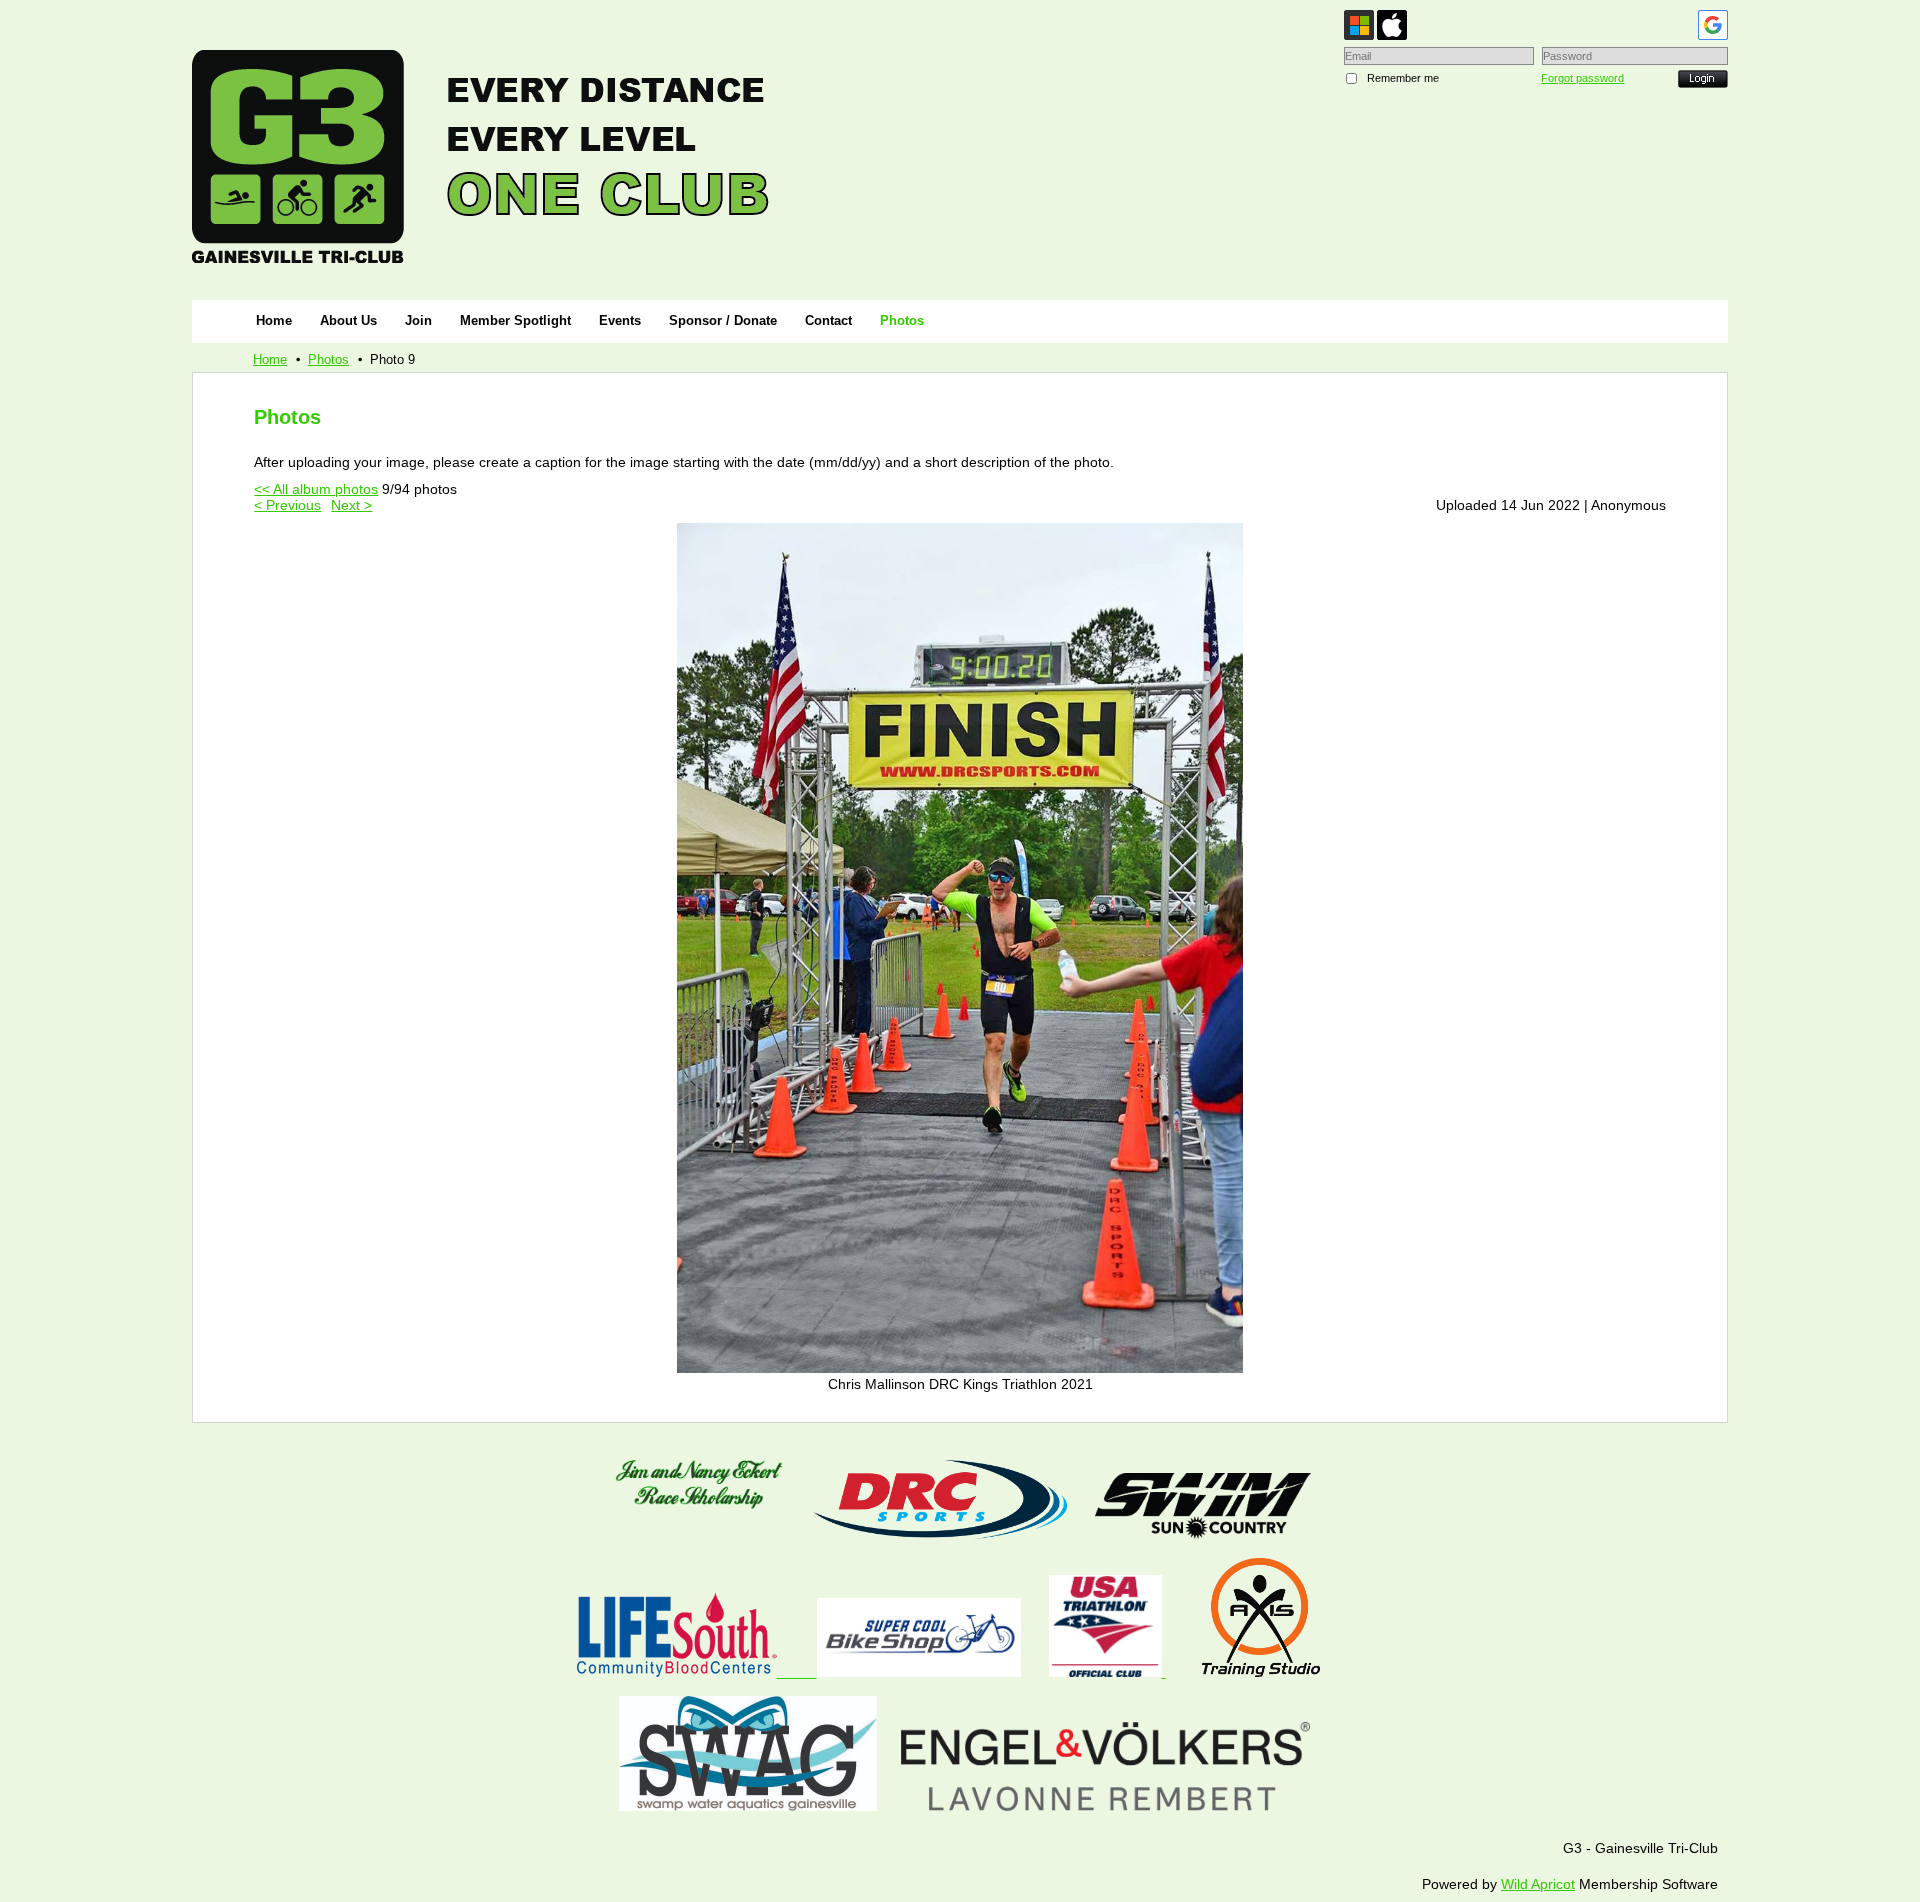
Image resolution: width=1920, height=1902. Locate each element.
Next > (351, 505)
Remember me (1403, 78)
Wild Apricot (1538, 1884)
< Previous (287, 505)
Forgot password (1582, 78)
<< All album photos (316, 489)
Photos (328, 359)
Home (270, 359)
